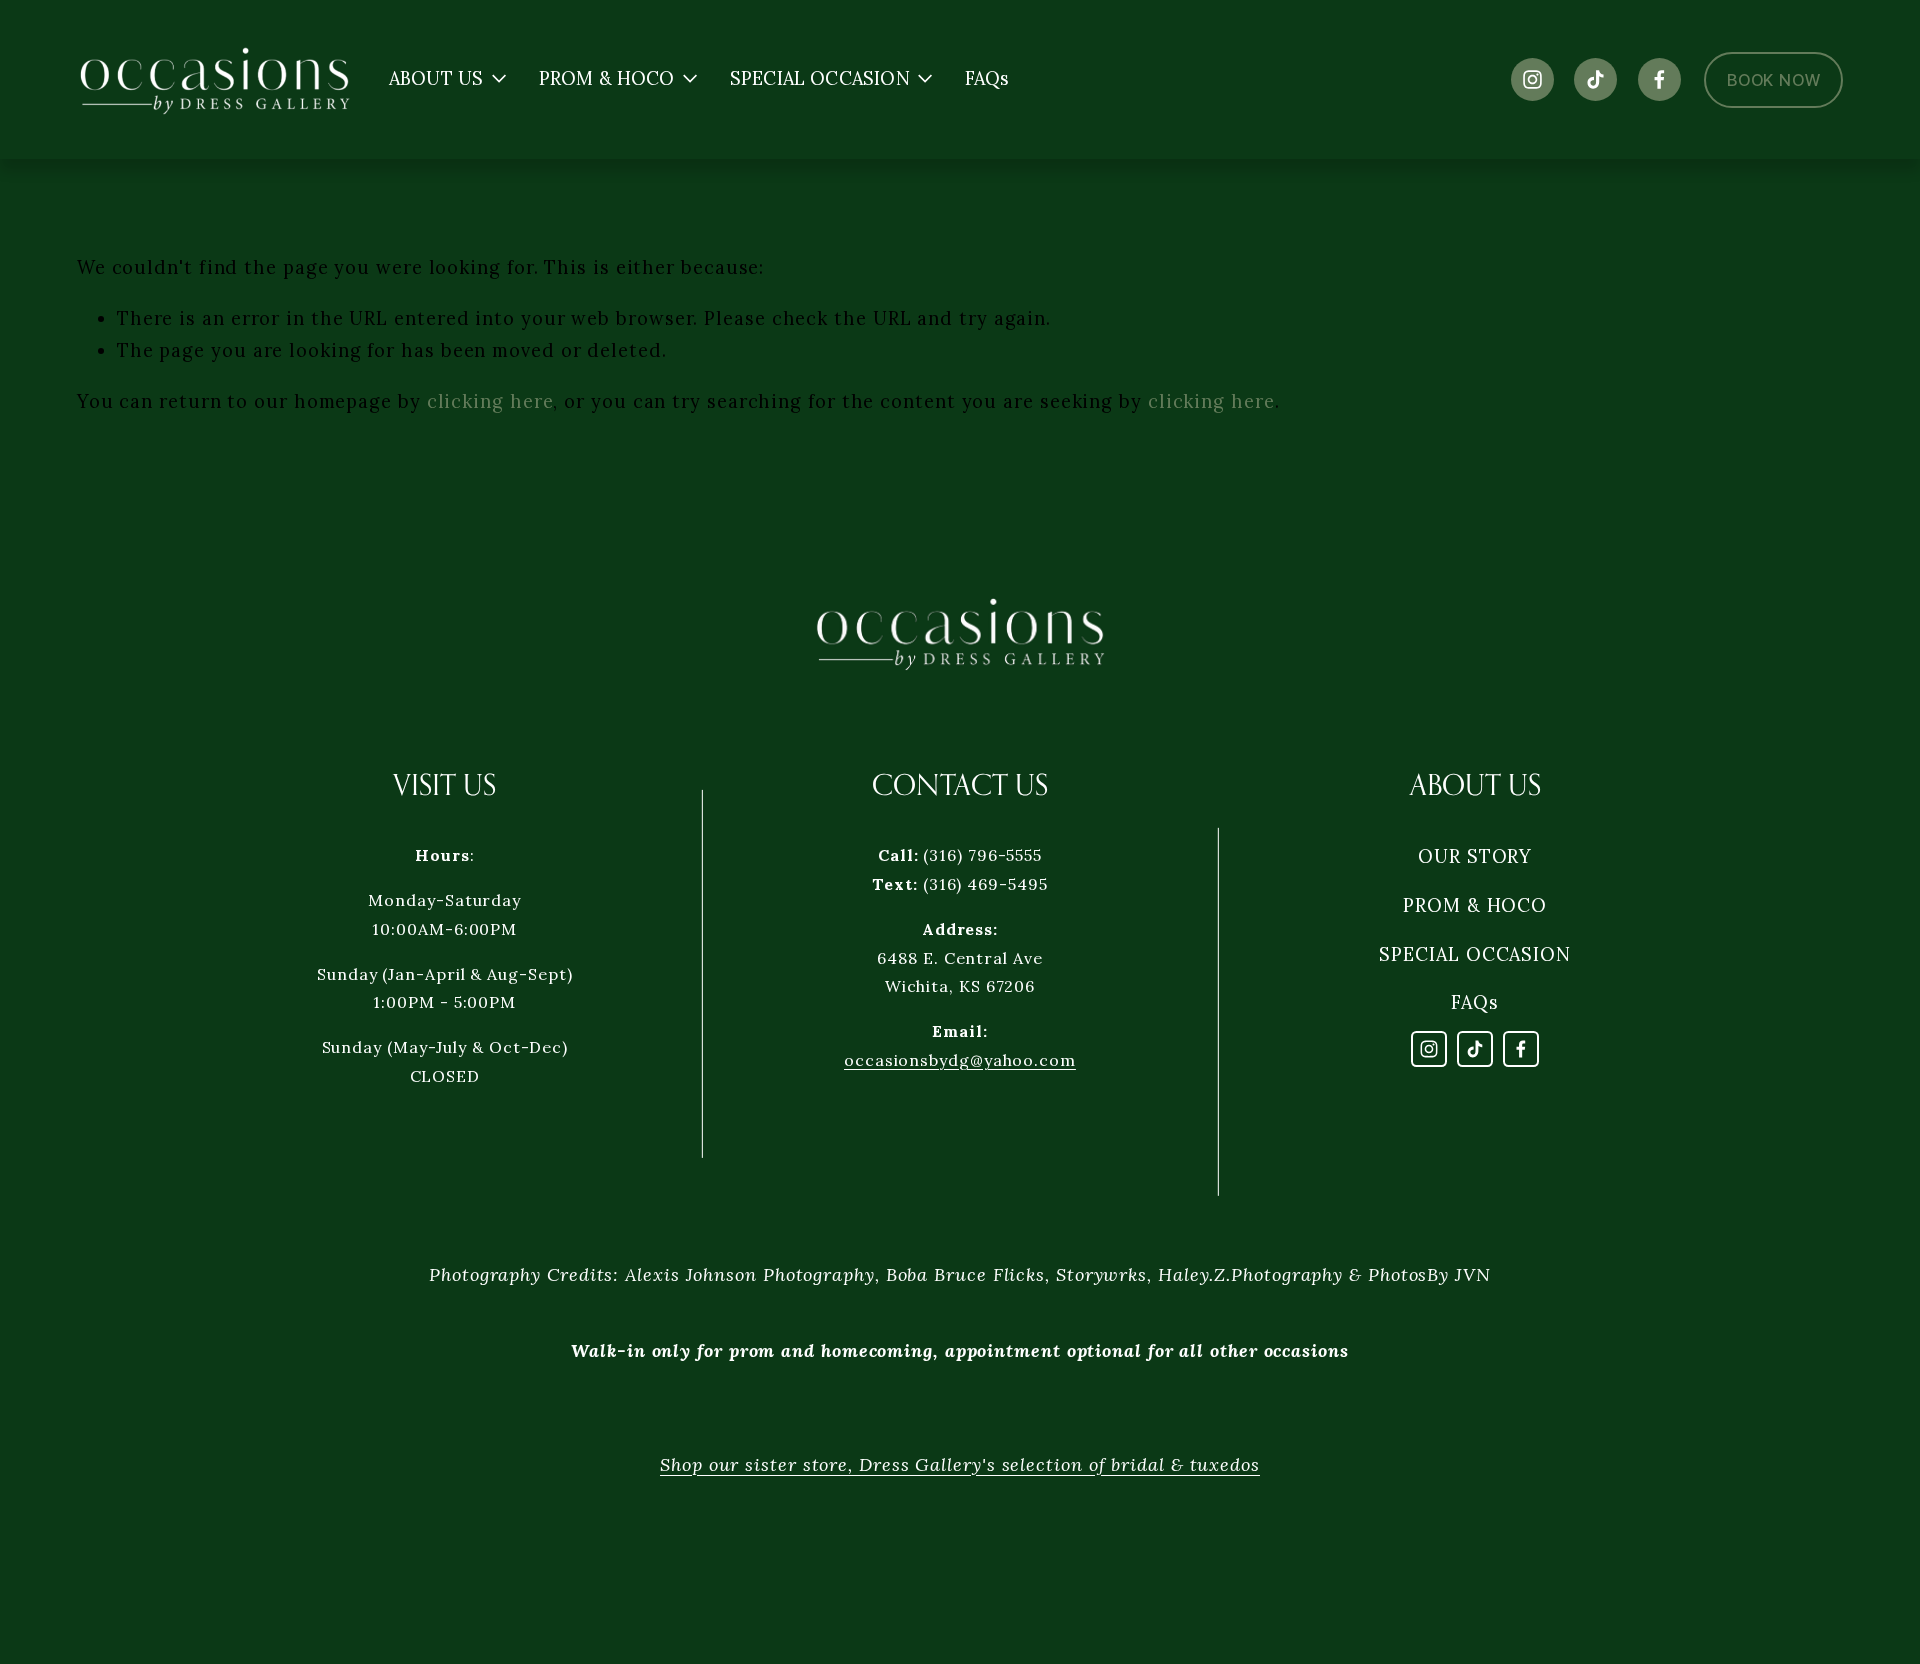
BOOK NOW (1773, 80)
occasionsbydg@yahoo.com (960, 1060)
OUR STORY (1475, 856)
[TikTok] (1595, 79)
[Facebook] (1659, 79)
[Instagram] (1532, 79)
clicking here (490, 401)
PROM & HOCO (1475, 905)
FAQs (987, 80)
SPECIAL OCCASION (1475, 954)
